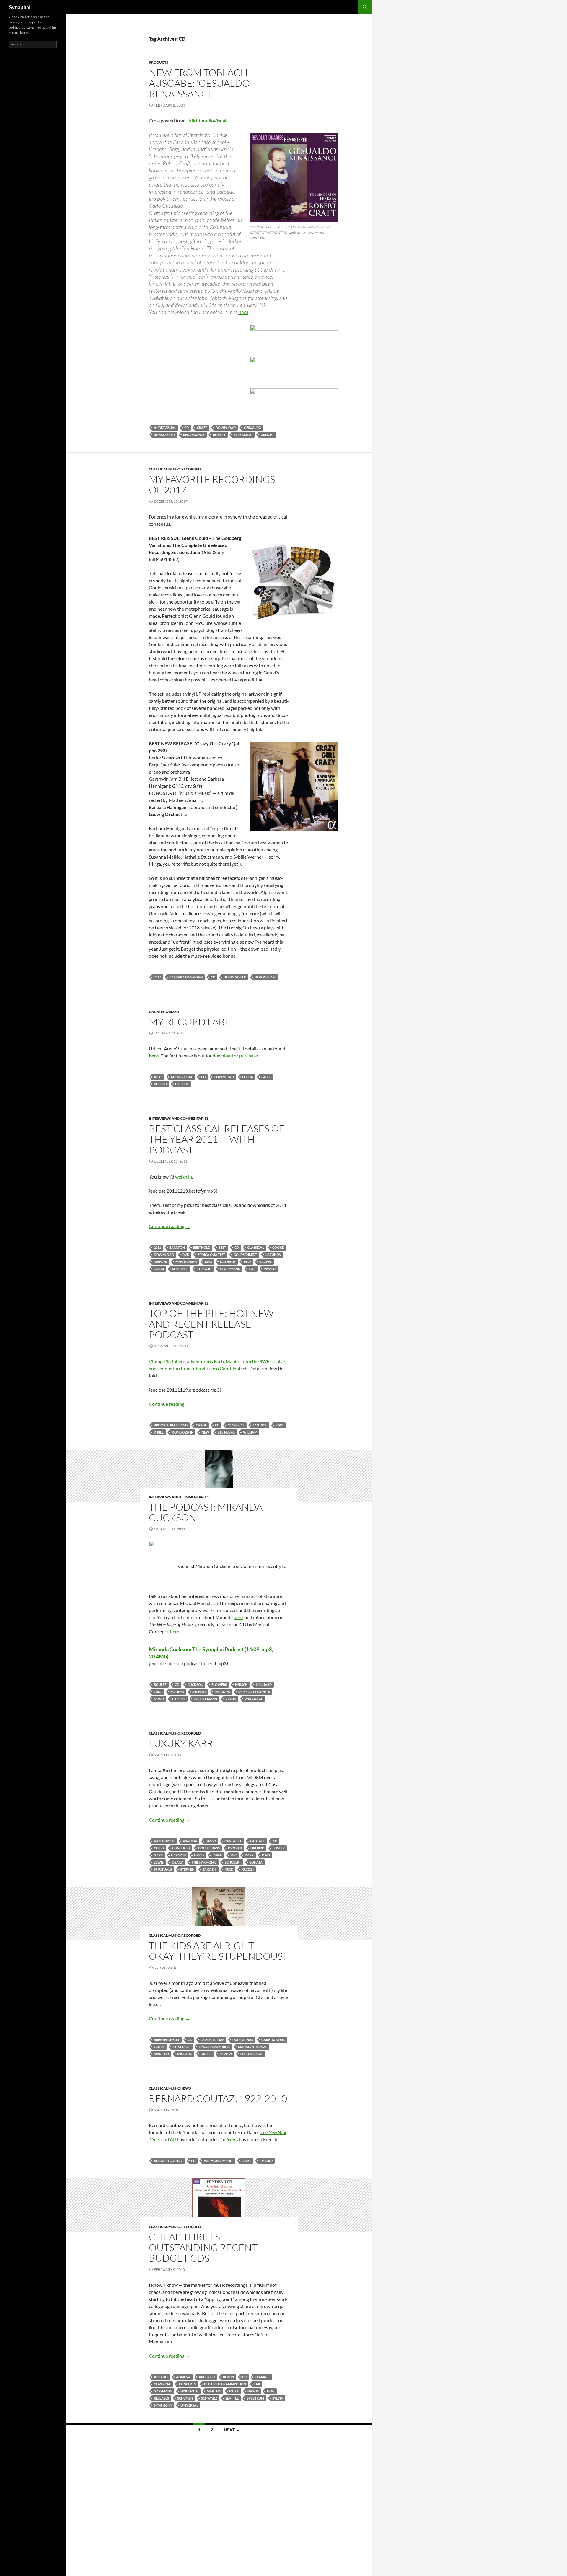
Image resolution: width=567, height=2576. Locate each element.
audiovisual (165, 428)
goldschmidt (245, 1255)
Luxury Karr (181, 1743)
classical (256, 1247)
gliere (159, 2047)
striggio (204, 1269)
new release (265, 977)
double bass (209, 1848)
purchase (249, 1056)
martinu (161, 2054)
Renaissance (194, 435)
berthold (202, 1247)
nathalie (228, 1262)
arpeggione (164, 1841)
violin (231, 1699)
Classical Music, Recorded (175, 469)
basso (211, 1841)
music (234, 2391)
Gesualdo (253, 428)
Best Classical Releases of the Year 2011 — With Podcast (217, 1139)
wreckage (254, 1699)
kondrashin (183, 1432)
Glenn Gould (235, 977)
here (243, 312)
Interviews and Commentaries (179, 1118)
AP (173, 2139)
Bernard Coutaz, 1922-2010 (218, 2098)
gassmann (163, 2391)
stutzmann (230, 1269)
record (160, 1084)
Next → (232, 2430)
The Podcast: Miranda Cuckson (206, 1512)
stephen (187, 1869)
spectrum (255, 2398)
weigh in (184, 1177)
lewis (159, 1862)
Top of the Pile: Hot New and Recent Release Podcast (211, 1324)
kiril (280, 1425)
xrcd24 (248, 1869)
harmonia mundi (219, 2161)
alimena (183, 2377)
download (226, 428)
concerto (181, 1848)
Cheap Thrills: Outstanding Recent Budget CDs (203, 2247)
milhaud (185, 2054)
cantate (257, 1841)
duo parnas (243, 2040)
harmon (178, 1855)
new (206, 1432)
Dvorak (235, 1848)
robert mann (205, 1699)
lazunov (273, 1255)
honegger (182, 2047)
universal (189, 2405)
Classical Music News (170, 2088)
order (206, 2054)
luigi (158, 1692)
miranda (222, 1692)
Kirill (159, 1432)
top (252, 1269)
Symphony (163, 2405)
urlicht (268, 435)
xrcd (229, 1869)
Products (159, 62)
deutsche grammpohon (225, 2384)
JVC (234, 1855)
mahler (161, 1262)
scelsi (159, 1269)
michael (199, 1692)
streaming (243, 435)
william (250, 1432)
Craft (202, 428)
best (222, 1247)
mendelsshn (186, 1262)
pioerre (179, 1699)
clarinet (263, 2377)
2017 (157, 977)
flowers (219, 1685)
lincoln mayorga (214, 2047)
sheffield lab (252, 2054)
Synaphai (20, 7)
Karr (249, 1855)
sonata (256, 1862)
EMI (257, 2384)
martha (214, 2391)
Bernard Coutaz (168, 2161)
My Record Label (192, 1022)
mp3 (208, 1262)
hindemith (189, 2391)
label (266, 1077)
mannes (177, 1692)
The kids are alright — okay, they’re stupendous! (217, 1951)
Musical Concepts (254, 1692)
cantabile (233, 1841)
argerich (207, 2377)
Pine (247, 1262)
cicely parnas (212, 2040)
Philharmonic (204, 1862)
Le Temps (229, 2139)
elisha (248, 1077)
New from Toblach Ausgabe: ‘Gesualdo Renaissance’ (199, 83)
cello (159, 1848)
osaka (178, 1862)
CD (186, 428)
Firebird (257, 1848)
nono (159, 1699)
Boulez (160, 1685)
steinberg (226, 1432)
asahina (190, 1841)
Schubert (233, 1862)
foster (279, 1848)
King (266, 1855)
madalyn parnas (253, 2047)
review (226, 2054)
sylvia (278, 2398)
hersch (241, 1685)
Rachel (265, 1262)
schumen (185, 2398)
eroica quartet (211, 1255)
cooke (278, 1247)
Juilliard (264, 1685)
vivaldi (270, 1269)
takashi (210, 1869)
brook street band (171, 1425)
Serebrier (180, 1269)
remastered (164, 435)
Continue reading (169, 1226)
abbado (161, 2377)
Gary (158, 1855)
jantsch (260, 1425)
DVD (186, 1255)
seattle (232, 2398)
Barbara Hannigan (186, 977)
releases (161, 2398)
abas (158, 1077)
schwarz (209, 2398)
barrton (177, 1247)
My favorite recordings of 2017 (212, 484)
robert (219, 435)
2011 (157, 1247)
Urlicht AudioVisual (206, 121)
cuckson (195, 1685)
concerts (187, 2384)
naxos (253, 2391)
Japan (217, 1855)
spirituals (163, 1869)
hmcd (199, 1855)
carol (201, 1425)
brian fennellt (167, 2040)
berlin (228, 2377)
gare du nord (273, 2040)
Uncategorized (164, 1012)
